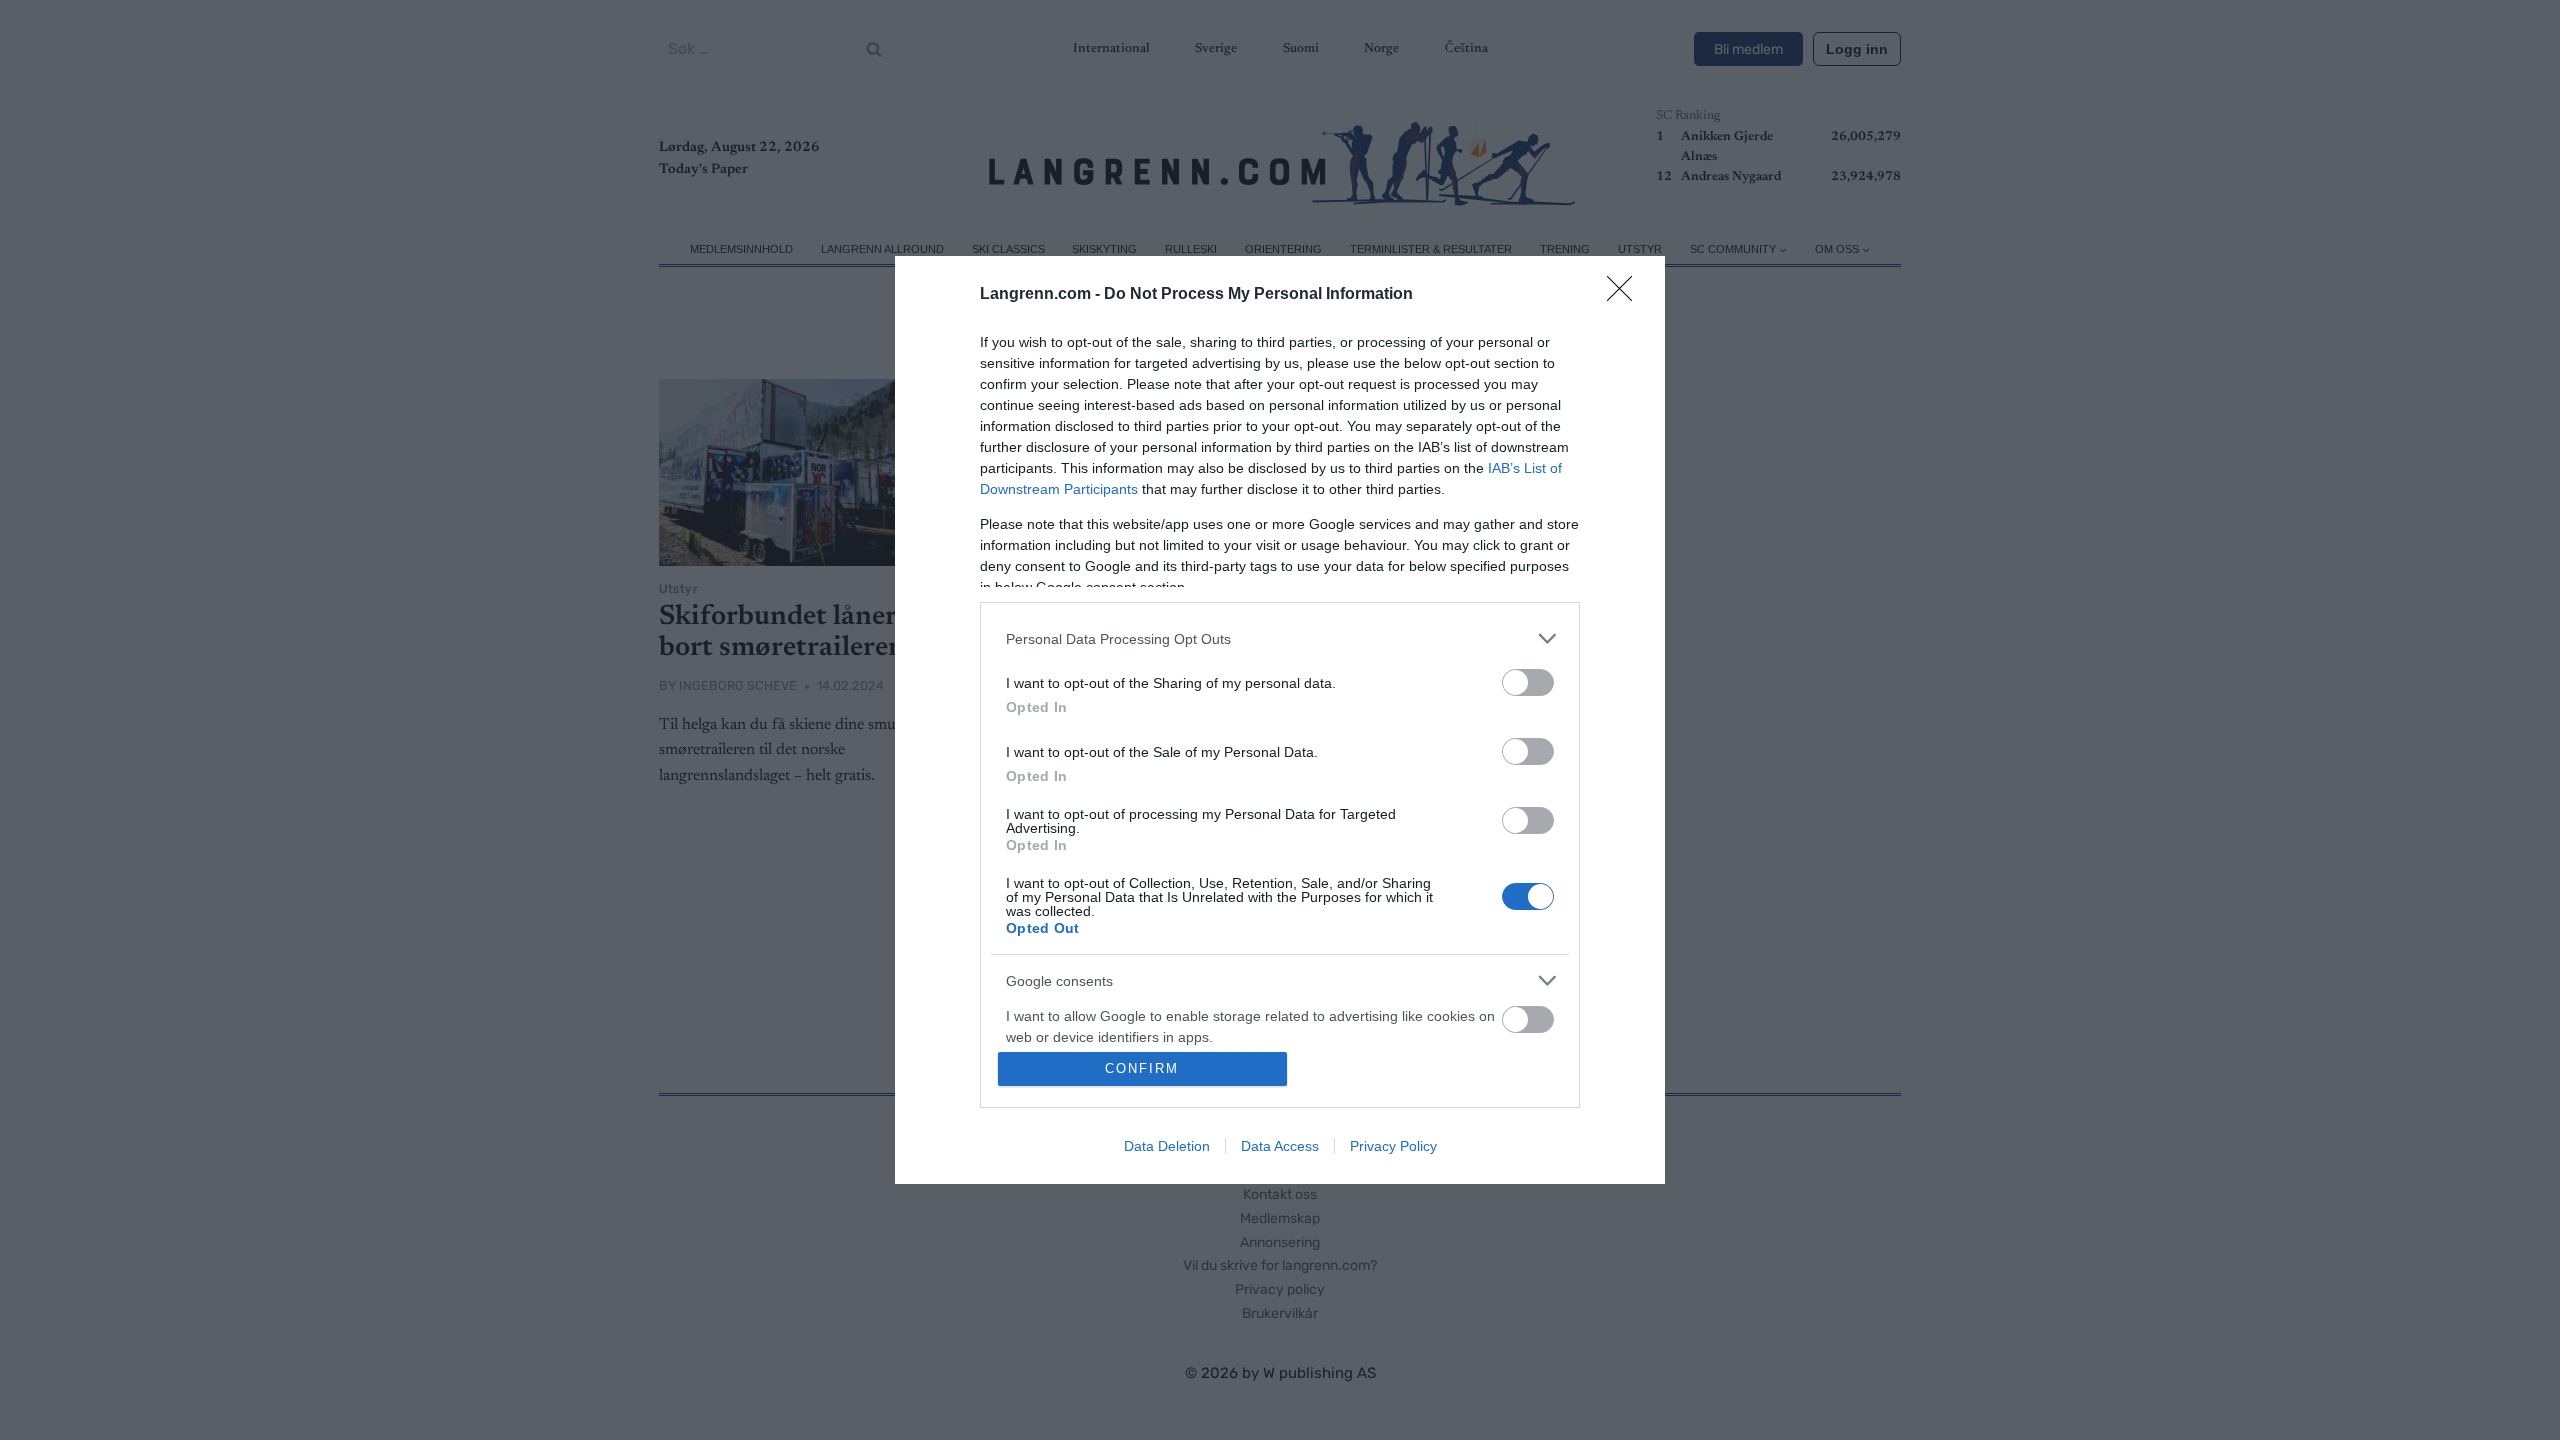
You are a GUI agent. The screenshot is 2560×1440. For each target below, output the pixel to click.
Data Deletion (1167, 1146)
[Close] (1626, 295)
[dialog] (1280, 720)
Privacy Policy (1393, 1146)
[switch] (1528, 682)
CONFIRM (1142, 1068)
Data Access (1280, 1146)
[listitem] (1280, 638)
